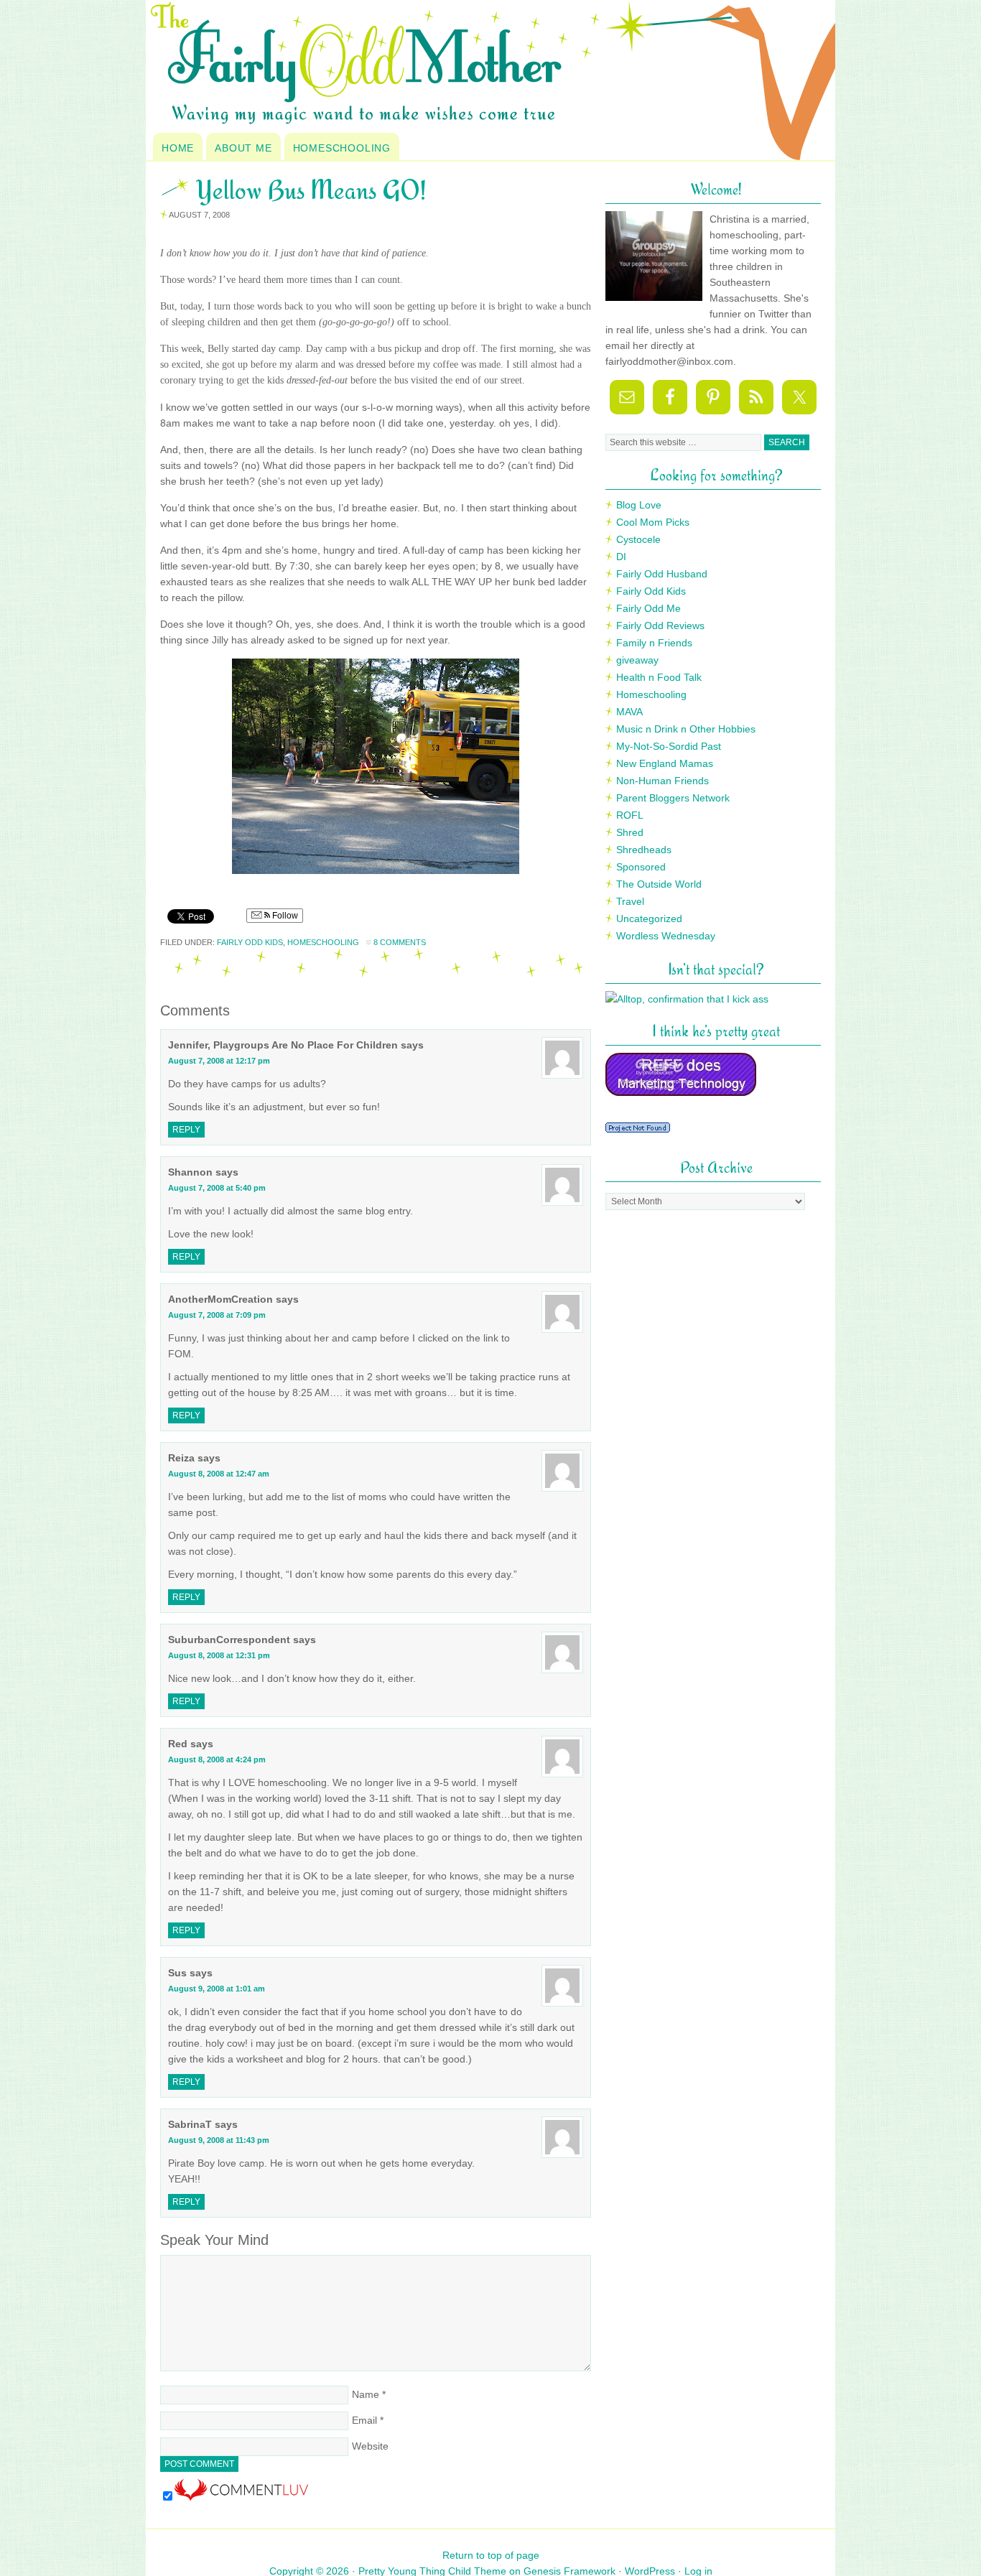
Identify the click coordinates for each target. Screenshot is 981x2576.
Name (366, 2394)
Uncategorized (649, 919)
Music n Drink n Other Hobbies (686, 729)
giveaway (637, 660)
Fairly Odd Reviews (660, 626)
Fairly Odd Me (648, 608)
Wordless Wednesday (666, 936)
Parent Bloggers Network (673, 798)
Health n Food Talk (659, 677)
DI (621, 557)
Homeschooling (342, 148)
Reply (186, 1130)
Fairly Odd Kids (250, 942)
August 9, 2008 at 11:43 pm (219, 2140)
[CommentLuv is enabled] (241, 2497)
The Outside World (659, 884)
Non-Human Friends (662, 781)
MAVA (629, 712)
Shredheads (644, 850)
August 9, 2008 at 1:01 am (217, 1989)
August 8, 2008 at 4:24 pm (217, 1759)
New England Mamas (665, 763)
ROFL (630, 815)
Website (370, 2446)
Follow (284, 916)
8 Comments (400, 942)
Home (178, 148)
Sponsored (641, 867)
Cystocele (638, 539)
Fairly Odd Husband (662, 574)
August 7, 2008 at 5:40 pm (217, 1188)
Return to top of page (491, 2555)
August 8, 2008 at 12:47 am (219, 1474)
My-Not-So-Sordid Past (669, 746)
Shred (630, 832)
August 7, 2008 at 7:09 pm (217, 1315)
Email (364, 2420)
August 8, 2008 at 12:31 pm (219, 1655)
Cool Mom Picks (653, 522)
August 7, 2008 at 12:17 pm (219, 1061)
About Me (243, 148)
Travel (630, 901)
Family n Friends (654, 643)
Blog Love (639, 505)
